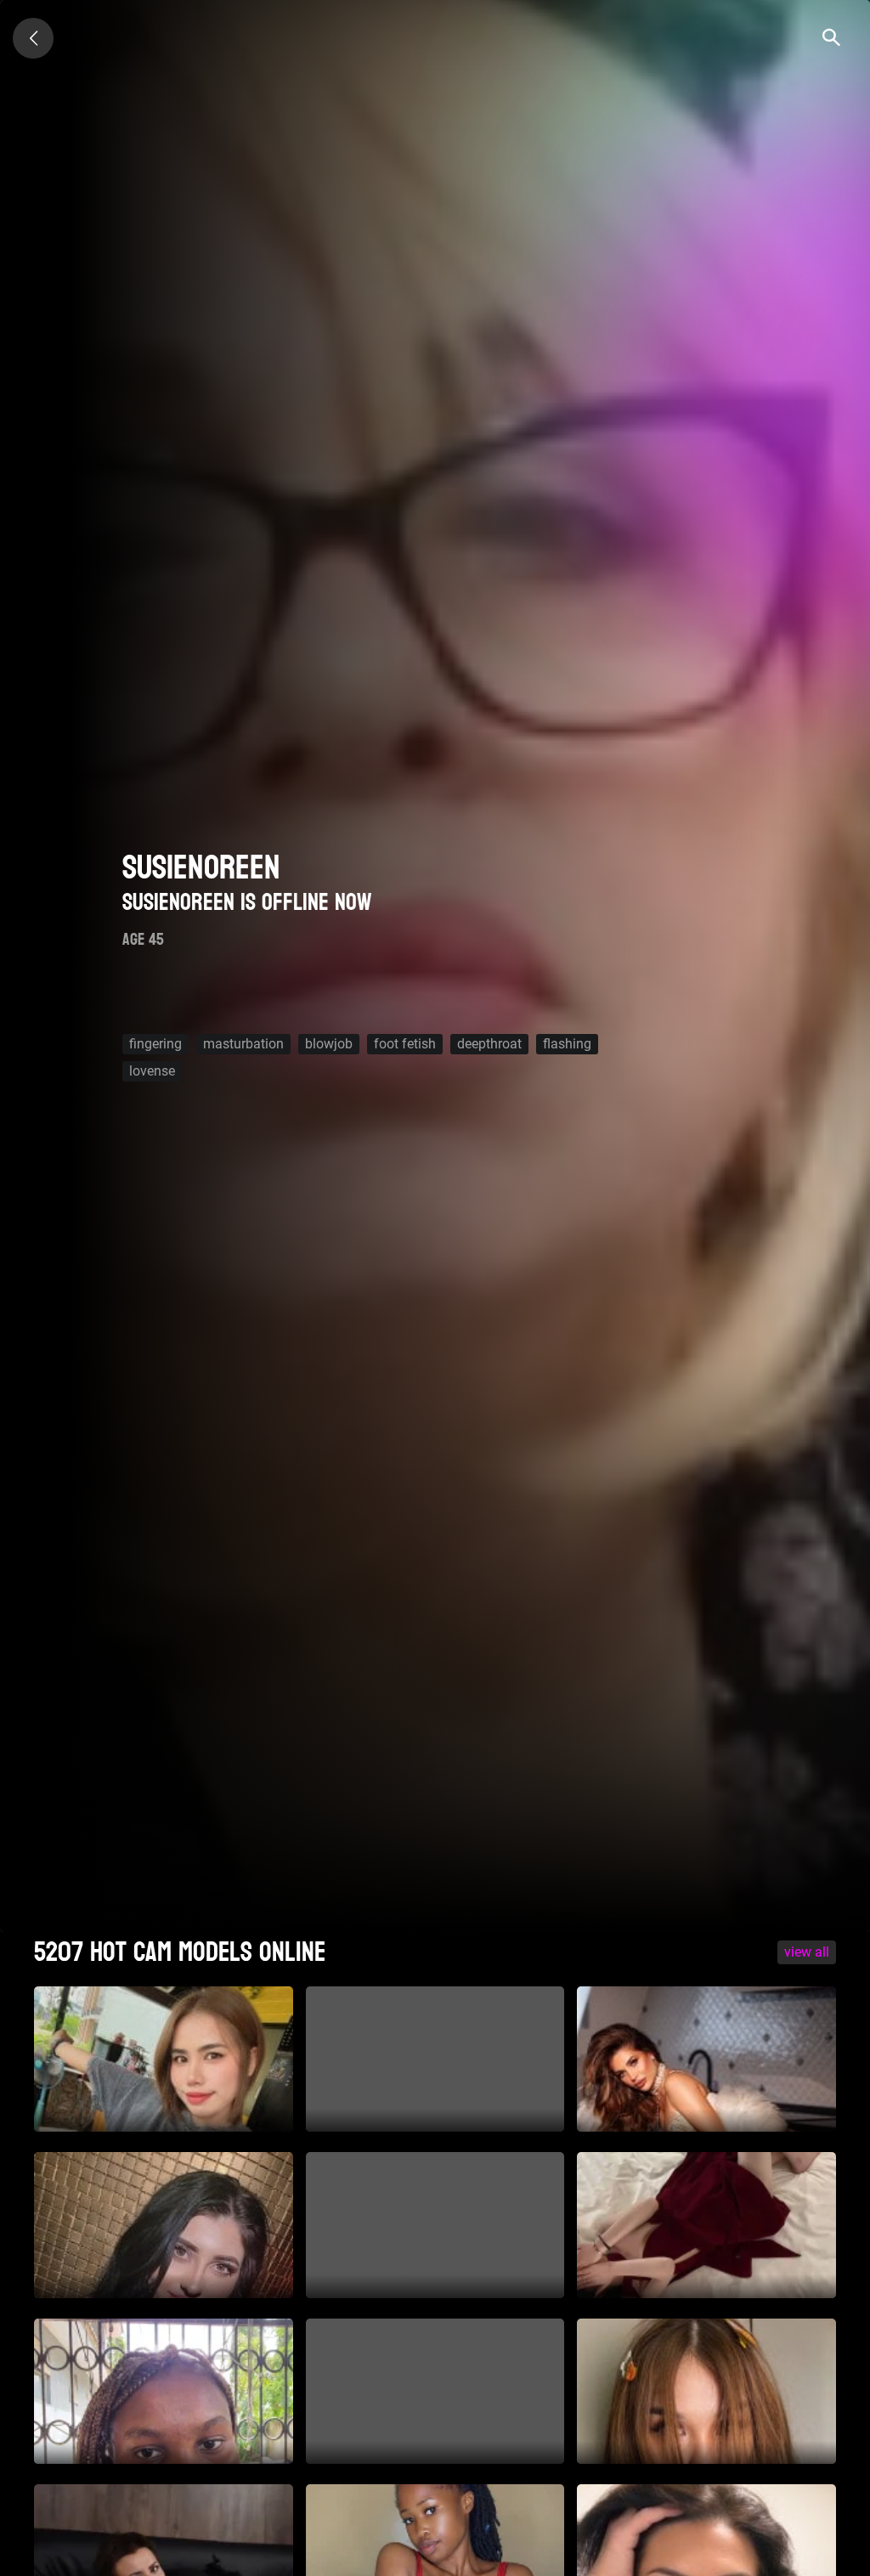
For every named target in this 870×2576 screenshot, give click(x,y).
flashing (567, 1044)
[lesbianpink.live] (33, 38)
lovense (152, 1071)
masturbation (243, 1044)
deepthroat (489, 1044)
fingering (155, 1044)
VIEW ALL (807, 1952)
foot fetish (405, 1044)
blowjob (329, 1044)
